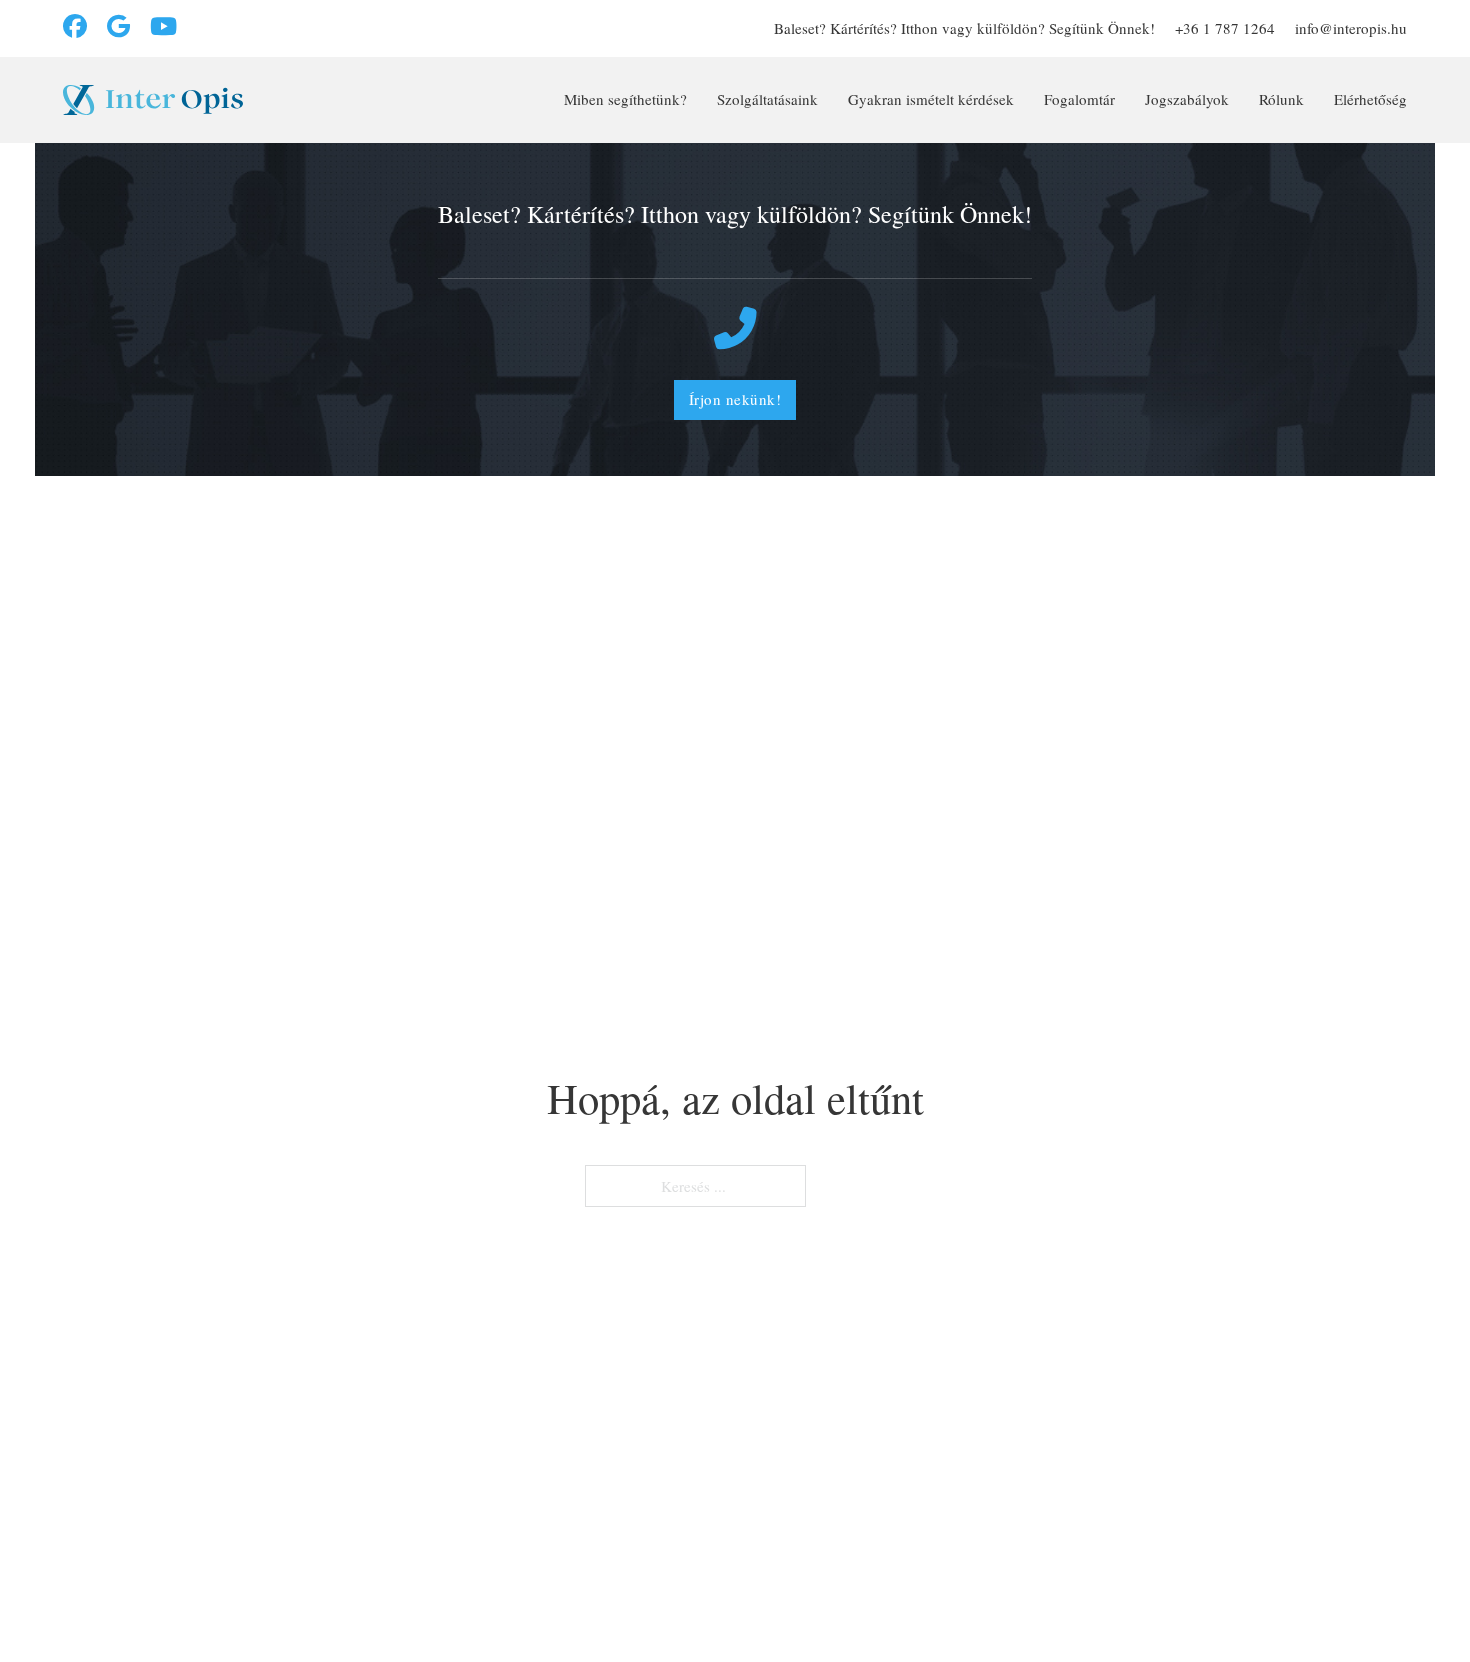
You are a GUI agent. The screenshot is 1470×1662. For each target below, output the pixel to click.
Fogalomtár (1079, 99)
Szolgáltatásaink (767, 99)
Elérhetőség (1370, 99)
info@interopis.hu (1351, 28)
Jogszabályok (1187, 99)
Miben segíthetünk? (625, 99)
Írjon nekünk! (735, 399)
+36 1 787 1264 (1225, 28)
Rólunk (1281, 99)
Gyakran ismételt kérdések (931, 99)
